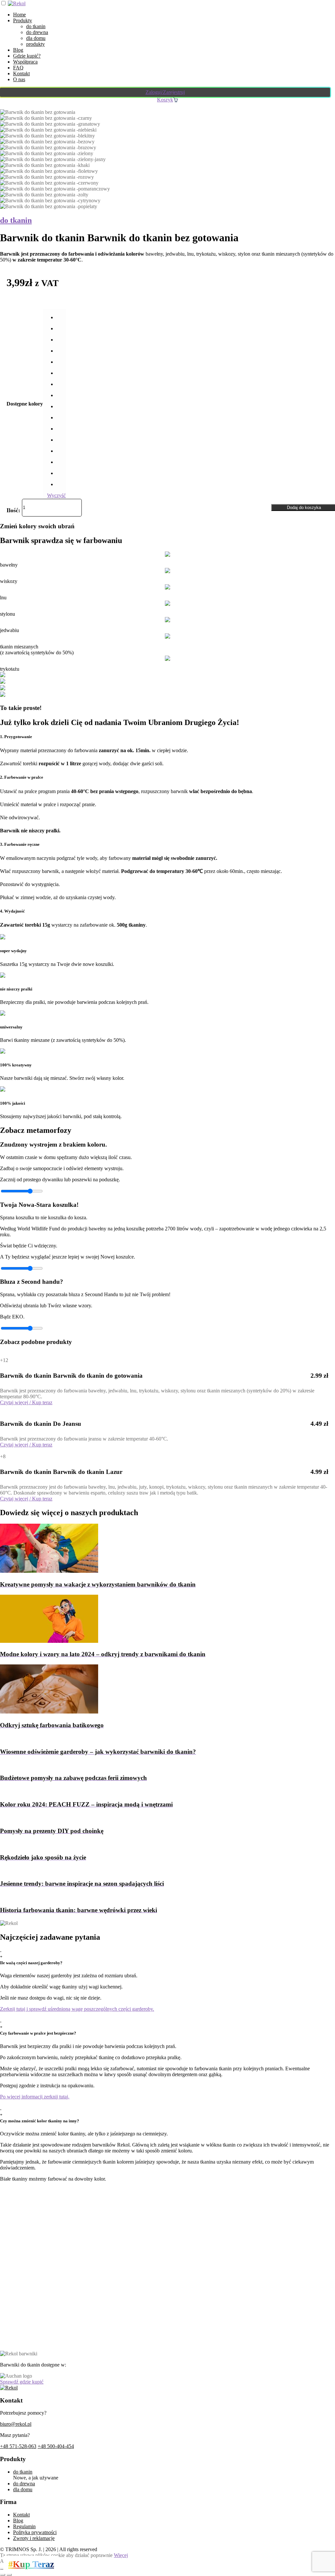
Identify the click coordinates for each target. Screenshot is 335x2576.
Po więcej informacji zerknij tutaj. (35, 2097)
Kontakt (21, 73)
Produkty (23, 20)
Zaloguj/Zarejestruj (165, 92)
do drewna (37, 32)
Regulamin (24, 2526)
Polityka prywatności (35, 2532)
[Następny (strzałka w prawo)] (9, 2575)
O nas (19, 79)
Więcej (121, 2555)
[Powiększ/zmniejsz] (3, 2569)
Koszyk (165, 100)
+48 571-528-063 (18, 2446)
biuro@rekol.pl (16, 2424)
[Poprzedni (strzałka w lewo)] (3, 2575)
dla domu (36, 38)
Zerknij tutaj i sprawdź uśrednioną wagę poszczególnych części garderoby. (77, 2009)
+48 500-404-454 (56, 2446)
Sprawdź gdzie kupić (22, 2382)
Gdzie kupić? (27, 56)
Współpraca (25, 62)
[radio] (61, 317)
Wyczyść (56, 495)
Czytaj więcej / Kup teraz (26, 1402)
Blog (18, 50)
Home (19, 15)
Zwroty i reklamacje (34, 2538)
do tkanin (36, 26)
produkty (35, 44)
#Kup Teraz (31, 2564)
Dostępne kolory (25, 404)
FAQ (18, 68)
